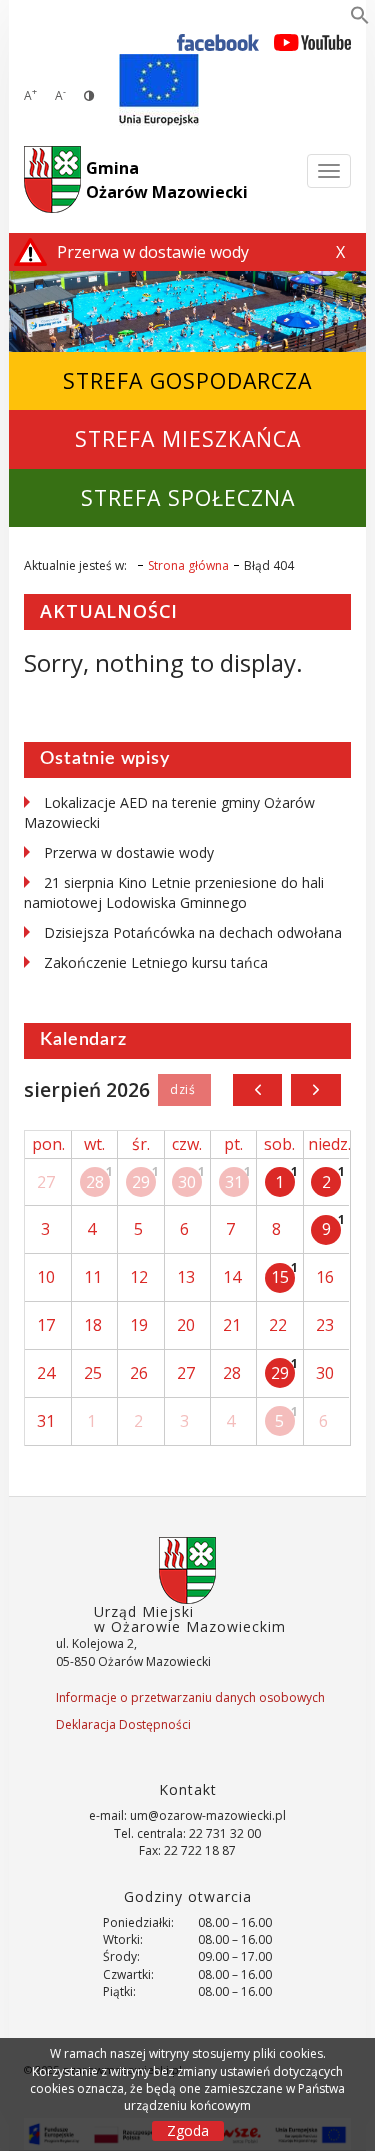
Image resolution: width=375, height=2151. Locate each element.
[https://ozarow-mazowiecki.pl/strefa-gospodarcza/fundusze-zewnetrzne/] (159, 90)
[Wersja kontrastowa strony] (89, 95)
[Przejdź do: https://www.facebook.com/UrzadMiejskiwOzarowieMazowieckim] (218, 41)
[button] (360, 19)
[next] (315, 1090)
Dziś (184, 1090)
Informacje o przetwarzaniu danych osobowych (190, 1697)
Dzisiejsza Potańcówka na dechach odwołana (193, 932)
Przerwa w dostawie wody (129, 852)
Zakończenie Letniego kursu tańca (156, 962)
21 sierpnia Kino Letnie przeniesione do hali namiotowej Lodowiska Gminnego (174, 892)
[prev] (257, 1090)
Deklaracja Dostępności (123, 1724)
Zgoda (188, 2130)
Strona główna (188, 565)
